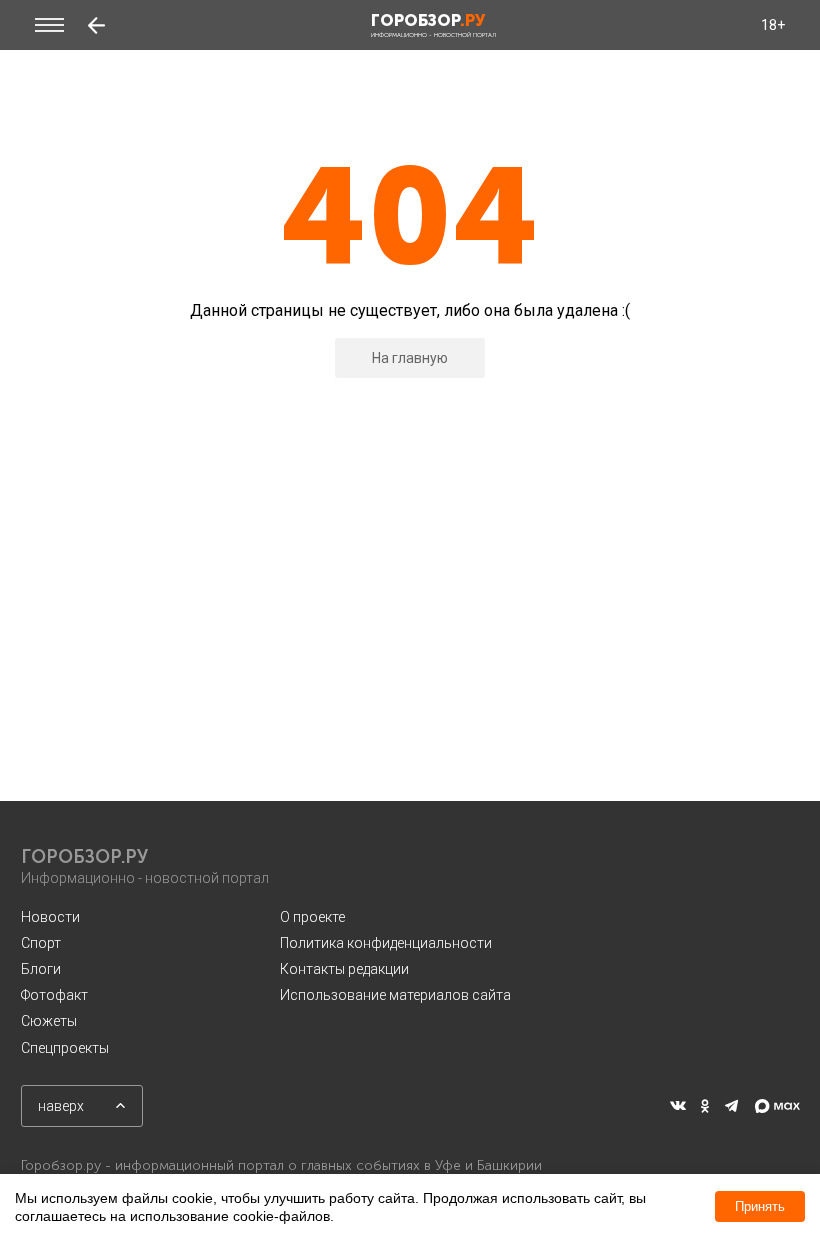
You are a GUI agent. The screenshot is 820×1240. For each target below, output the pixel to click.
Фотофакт (54, 995)
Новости (50, 917)
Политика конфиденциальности (386, 943)
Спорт (41, 943)
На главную (410, 358)
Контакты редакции (344, 969)
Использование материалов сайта (395, 995)
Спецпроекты (65, 1048)
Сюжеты (49, 1021)
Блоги (41, 969)
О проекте (312, 917)
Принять (760, 1206)
